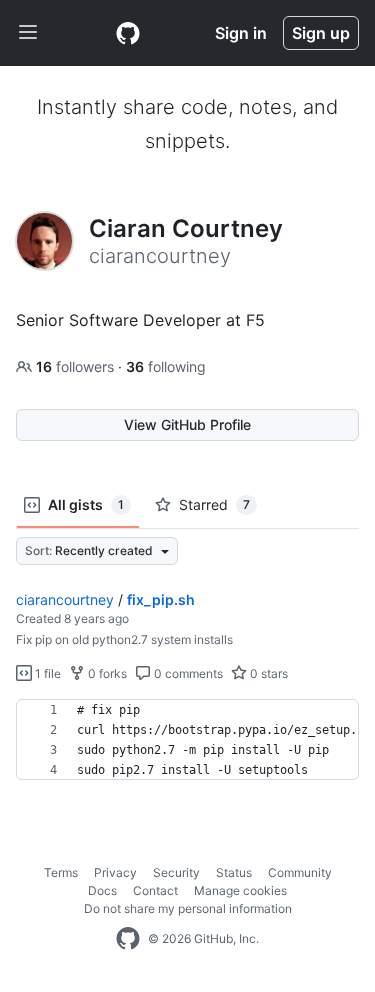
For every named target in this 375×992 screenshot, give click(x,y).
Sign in (241, 33)
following (166, 366)
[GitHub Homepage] (128, 939)
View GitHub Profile (187, 424)
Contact (155, 890)
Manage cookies (240, 890)
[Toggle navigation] (28, 33)
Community (300, 872)
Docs (102, 890)
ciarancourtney (65, 599)
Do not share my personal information (188, 908)
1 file (46, 673)
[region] (187, 740)
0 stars (267, 673)
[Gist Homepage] (128, 33)
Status (234, 872)
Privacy (115, 872)
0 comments (187, 673)
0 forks (106, 673)
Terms (61, 872)
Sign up (321, 33)
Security (176, 872)
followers (77, 366)
